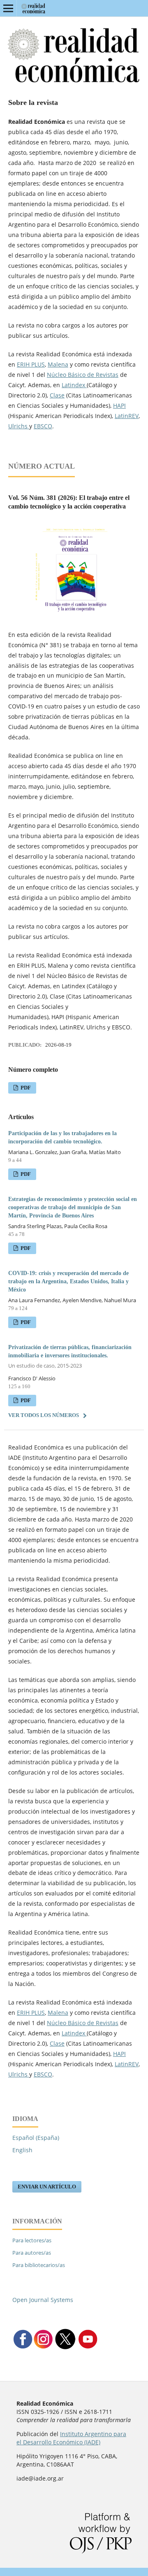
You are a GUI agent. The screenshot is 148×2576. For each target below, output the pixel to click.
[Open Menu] (8, 8)
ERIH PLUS (31, 364)
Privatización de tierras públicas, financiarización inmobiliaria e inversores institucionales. (70, 1357)
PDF (25, 1088)
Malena (58, 364)
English (22, 2150)
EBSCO (43, 426)
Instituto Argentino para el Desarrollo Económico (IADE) (71, 2438)
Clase (57, 395)
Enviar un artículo (47, 2187)
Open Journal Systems (43, 2300)
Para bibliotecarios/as (39, 2265)
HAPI (119, 405)
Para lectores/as (32, 2240)
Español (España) (36, 2138)
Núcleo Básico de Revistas (83, 375)
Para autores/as (32, 2253)
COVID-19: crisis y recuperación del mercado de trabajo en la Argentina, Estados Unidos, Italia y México (68, 1281)
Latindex (74, 385)
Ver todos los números (44, 1415)
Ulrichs (19, 426)
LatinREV (127, 416)
